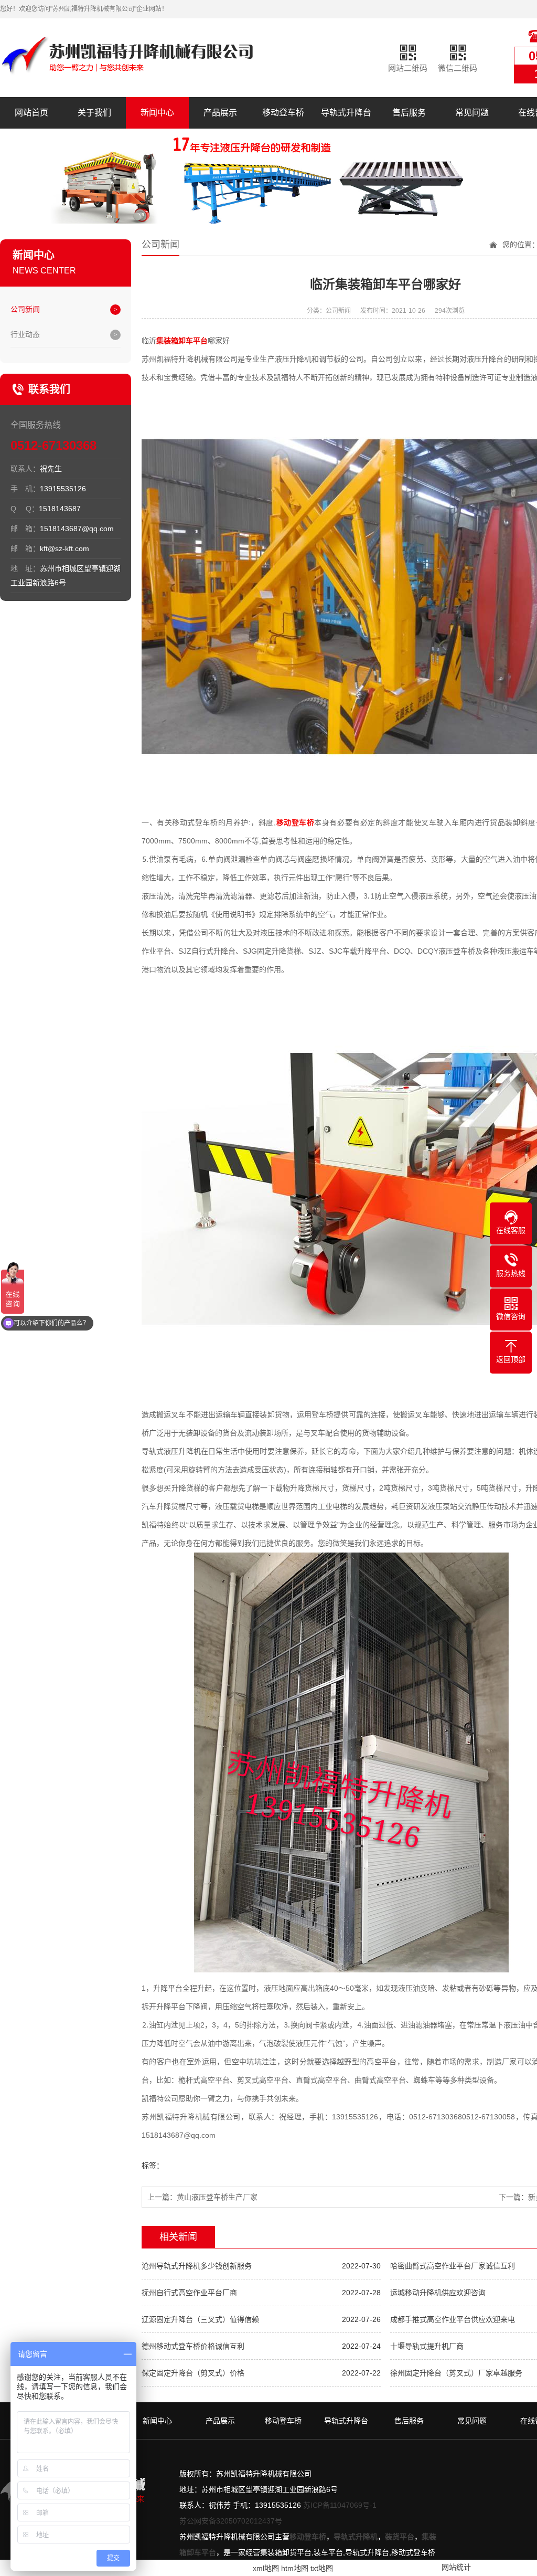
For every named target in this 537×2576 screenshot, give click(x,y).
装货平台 (400, 2537)
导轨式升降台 (346, 113)
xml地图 (266, 2568)
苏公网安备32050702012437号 (231, 2521)
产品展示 (220, 113)
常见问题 (472, 113)
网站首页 (31, 113)
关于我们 (94, 113)
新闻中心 (157, 113)
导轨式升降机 (356, 2537)
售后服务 (409, 113)
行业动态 (25, 334)
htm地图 (295, 2568)
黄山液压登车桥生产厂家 (217, 2197)
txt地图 (322, 2568)
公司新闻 (25, 309)
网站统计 (456, 2567)
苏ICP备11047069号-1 (340, 2505)
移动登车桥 (283, 113)
